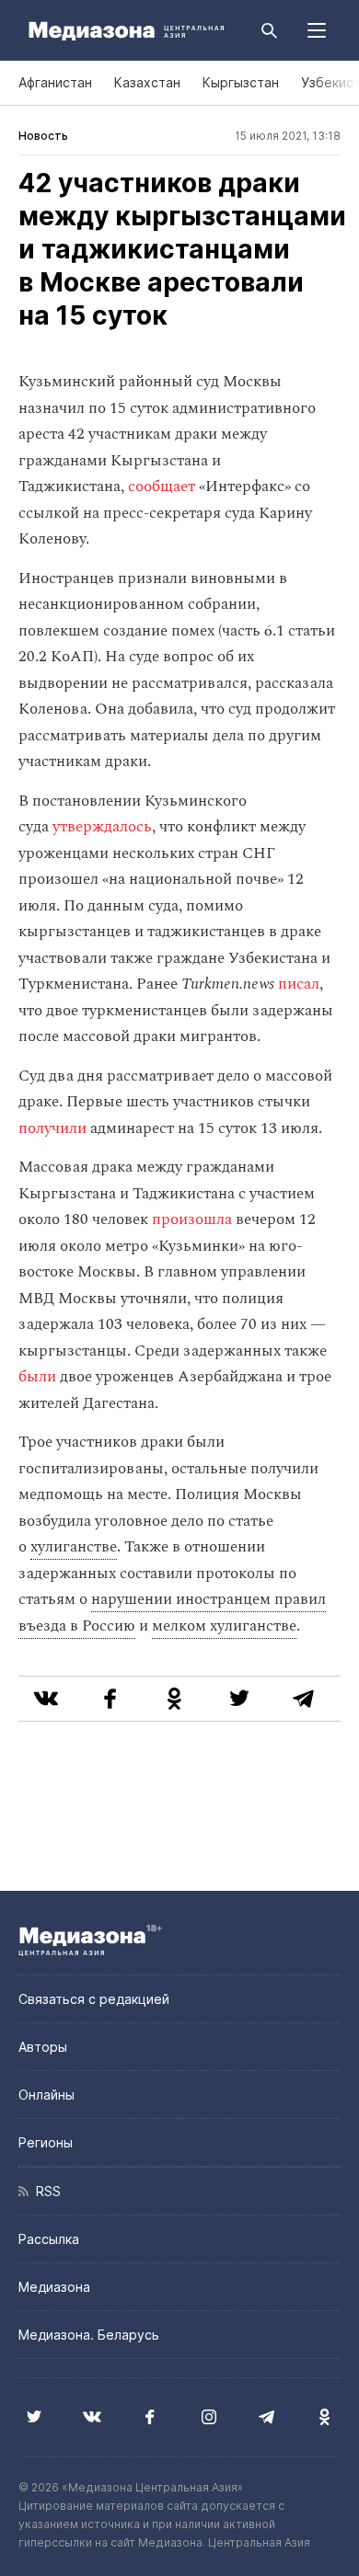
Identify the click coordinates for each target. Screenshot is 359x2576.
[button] (317, 30)
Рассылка (49, 2239)
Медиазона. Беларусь (89, 2335)
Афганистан (55, 82)
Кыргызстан (241, 82)
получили (52, 1128)
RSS (45, 2191)
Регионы (46, 2142)
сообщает (162, 487)
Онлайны (46, 2095)
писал (299, 984)
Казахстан (147, 82)
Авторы (43, 2047)
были (37, 1377)
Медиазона (54, 2287)
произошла (192, 1219)
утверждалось (102, 827)
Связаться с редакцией (94, 1999)
